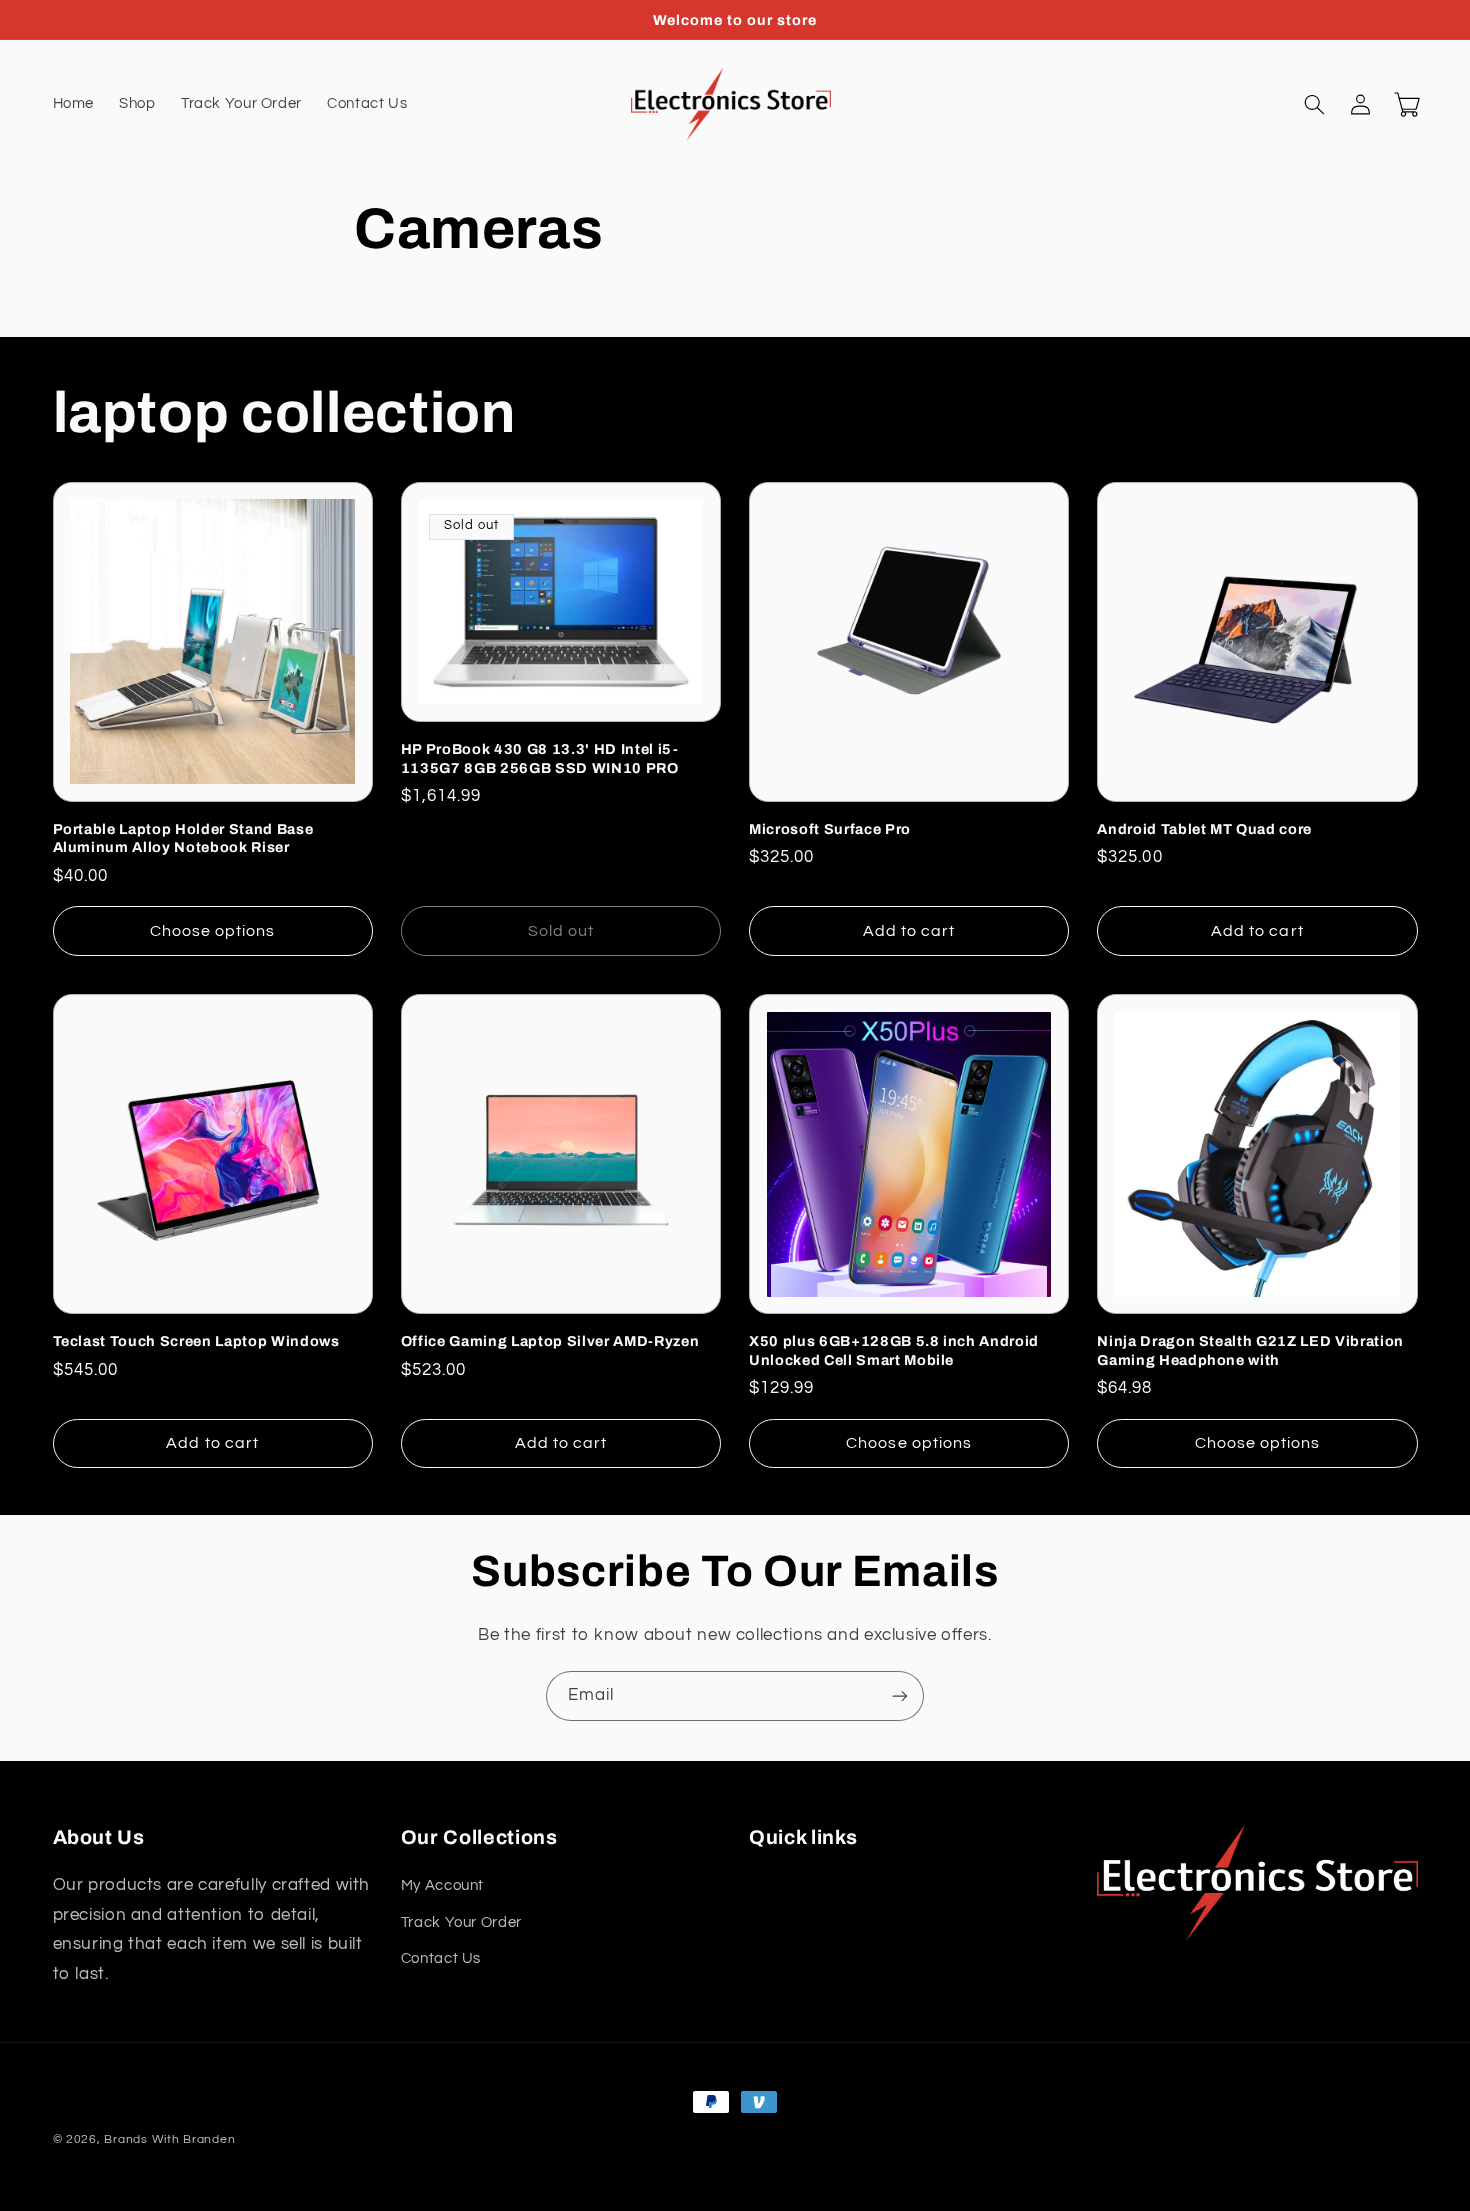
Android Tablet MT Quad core (1204, 829)
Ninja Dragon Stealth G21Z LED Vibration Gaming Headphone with (1250, 1350)
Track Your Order (461, 1922)
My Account (442, 1885)
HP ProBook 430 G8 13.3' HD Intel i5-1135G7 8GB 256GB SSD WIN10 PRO (540, 758)
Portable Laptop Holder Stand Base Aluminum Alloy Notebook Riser (183, 838)
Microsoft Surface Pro (830, 829)
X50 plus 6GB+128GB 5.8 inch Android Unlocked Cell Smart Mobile (894, 1350)
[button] (1315, 105)
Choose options (213, 931)
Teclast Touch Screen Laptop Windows (196, 1341)
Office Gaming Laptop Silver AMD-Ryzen (550, 1341)
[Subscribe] (900, 1695)
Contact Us (441, 1958)
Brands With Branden (169, 2139)
